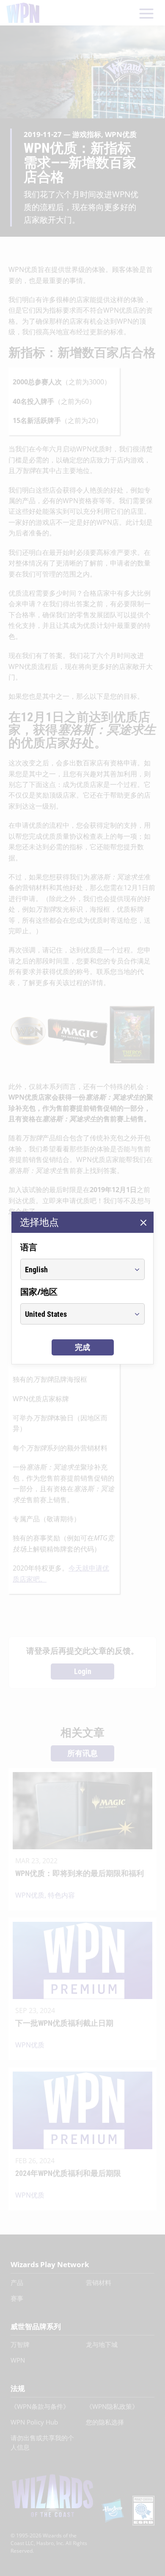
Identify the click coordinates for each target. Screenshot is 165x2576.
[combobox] (75, 1269)
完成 (82, 1347)
